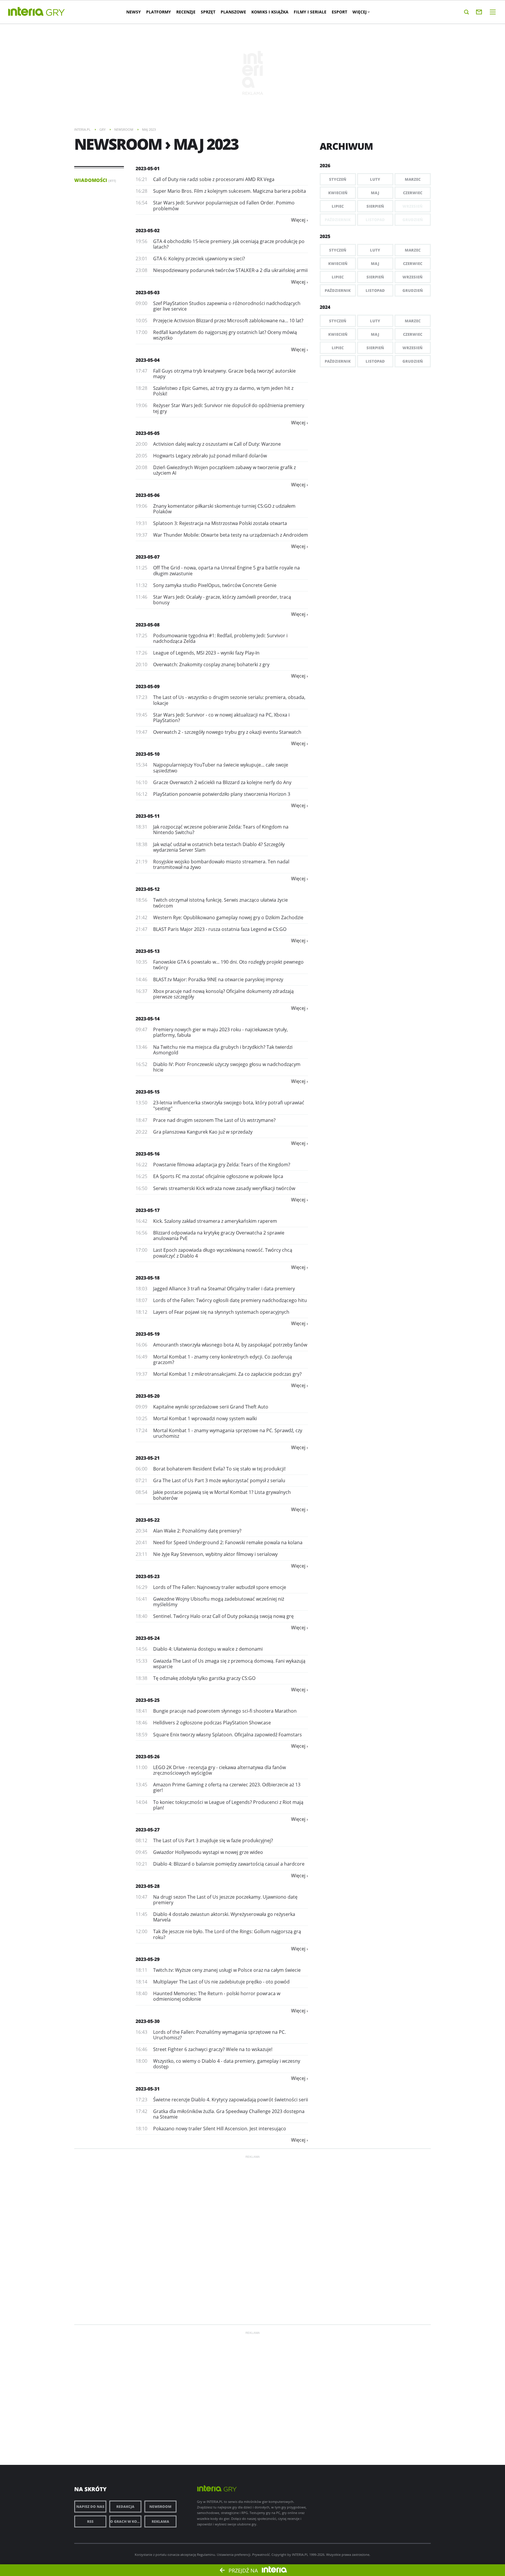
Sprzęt (208, 12)
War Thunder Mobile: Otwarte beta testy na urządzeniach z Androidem (231, 535)
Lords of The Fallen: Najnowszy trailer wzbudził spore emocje (220, 1587)
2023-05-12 (148, 889)
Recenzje (186, 12)
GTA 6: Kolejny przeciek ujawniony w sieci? (199, 259)
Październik (338, 290)
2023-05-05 (148, 433)
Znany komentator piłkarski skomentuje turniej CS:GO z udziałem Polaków (224, 509)
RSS (90, 2521)
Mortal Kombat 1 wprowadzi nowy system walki (205, 1418)
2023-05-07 (148, 557)
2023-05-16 (148, 1154)
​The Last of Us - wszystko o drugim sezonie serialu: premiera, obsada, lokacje (229, 700)
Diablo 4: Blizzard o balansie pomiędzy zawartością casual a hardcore (229, 1864)
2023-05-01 (148, 168)
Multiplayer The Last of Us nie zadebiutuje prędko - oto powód (221, 1982)
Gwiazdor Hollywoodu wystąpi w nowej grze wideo (208, 1852)
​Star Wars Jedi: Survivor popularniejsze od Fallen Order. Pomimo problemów (224, 205)
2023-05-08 (148, 625)
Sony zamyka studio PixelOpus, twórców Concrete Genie (215, 585)
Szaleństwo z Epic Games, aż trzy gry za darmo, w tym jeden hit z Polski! (223, 391)
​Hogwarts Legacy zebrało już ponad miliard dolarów (210, 456)
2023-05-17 (148, 1210)
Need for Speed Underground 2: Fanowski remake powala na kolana (228, 1542)
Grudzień (413, 290)
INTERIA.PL (300, 2555)
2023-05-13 (148, 951)
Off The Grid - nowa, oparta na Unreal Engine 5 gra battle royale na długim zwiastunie (226, 570)
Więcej (360, 12)
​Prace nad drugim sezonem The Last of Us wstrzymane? (214, 1120)
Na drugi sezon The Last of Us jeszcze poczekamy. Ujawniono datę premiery (225, 1900)
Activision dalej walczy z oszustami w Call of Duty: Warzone (217, 444)
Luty (375, 179)
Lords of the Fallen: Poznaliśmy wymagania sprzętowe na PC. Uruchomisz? (219, 2035)
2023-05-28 (148, 1886)
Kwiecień (338, 193)
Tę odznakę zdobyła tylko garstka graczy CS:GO (204, 1678)
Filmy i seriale (310, 12)
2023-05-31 (148, 2089)
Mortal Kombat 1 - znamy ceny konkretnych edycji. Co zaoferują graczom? (223, 1360)
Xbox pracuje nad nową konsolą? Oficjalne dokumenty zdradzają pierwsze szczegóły (223, 994)
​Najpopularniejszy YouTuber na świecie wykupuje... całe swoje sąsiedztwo (221, 768)
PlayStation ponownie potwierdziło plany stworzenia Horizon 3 (222, 794)
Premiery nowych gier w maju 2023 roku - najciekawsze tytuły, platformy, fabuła (220, 1032)
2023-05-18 (148, 1278)
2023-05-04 (148, 360)
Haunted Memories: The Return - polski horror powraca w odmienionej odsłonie (217, 1996)
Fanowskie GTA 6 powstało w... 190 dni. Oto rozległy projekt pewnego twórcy (228, 965)
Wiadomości (95, 180)
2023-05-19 (148, 1334)
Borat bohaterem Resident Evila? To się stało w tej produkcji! (219, 1469)
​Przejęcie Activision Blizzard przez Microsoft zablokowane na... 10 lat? (228, 321)
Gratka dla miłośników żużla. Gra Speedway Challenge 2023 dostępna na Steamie (229, 2114)
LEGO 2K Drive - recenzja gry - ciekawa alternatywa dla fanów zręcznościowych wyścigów (219, 1770)
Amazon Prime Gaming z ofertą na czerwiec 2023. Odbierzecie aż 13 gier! (227, 1787)
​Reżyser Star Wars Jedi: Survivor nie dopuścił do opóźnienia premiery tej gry (229, 408)
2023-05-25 (148, 1700)
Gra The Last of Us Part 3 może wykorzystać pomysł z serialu (219, 1480)
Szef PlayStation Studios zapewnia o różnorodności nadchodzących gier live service (227, 306)
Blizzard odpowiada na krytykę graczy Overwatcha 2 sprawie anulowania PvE (219, 1236)
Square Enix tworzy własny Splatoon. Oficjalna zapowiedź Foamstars (228, 1735)
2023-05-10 (148, 754)
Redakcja (125, 2507)
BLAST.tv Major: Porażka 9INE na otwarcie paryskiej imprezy (218, 979)
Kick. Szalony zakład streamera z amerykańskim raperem (215, 1221)
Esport (339, 12)
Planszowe (233, 12)
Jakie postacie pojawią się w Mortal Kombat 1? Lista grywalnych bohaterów (222, 1495)
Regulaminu (206, 2555)
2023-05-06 (148, 495)
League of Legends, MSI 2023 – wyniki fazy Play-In (206, 653)
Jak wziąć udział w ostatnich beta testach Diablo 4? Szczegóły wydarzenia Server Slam (219, 847)
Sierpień (375, 206)
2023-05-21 (148, 1458)
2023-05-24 (148, 1638)
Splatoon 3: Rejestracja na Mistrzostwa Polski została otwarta (220, 523)
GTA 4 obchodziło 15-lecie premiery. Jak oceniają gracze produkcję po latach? (229, 244)
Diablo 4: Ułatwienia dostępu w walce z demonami (208, 1649)
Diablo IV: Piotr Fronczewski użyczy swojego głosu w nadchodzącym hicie (227, 1067)
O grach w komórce (126, 2521)
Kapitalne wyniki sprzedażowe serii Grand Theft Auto (211, 1407)
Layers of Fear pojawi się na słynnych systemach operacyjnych (221, 1312)
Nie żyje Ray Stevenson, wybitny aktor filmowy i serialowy (215, 1554)
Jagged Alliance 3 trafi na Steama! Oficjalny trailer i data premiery (224, 1289)
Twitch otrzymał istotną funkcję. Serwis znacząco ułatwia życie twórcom (220, 903)
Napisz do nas (90, 2507)
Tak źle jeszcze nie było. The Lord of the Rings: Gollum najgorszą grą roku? (227, 1934)
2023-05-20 (148, 1396)
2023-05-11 (148, 816)
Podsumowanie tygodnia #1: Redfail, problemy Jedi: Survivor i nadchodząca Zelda (220, 638)
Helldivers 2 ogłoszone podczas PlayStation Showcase (212, 1723)
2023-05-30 (148, 2021)
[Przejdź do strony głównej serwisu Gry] (56, 13)
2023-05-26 (148, 1757)
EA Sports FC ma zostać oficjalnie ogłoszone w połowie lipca (218, 1176)
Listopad (375, 290)
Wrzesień (413, 277)
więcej (298, 220)
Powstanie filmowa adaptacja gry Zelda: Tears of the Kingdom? (222, 1165)
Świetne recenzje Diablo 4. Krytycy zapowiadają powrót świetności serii (231, 2100)
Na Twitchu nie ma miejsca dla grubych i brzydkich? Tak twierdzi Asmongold (223, 1050)
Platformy (159, 12)
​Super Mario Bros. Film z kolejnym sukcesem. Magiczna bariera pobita (230, 191)
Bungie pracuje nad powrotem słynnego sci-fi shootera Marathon (225, 1711)
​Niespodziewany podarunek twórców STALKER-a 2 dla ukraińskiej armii (230, 270)
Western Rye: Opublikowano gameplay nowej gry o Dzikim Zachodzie (228, 917)
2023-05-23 (148, 1576)
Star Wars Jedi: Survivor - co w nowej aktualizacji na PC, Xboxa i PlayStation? (221, 718)
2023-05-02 (148, 230)
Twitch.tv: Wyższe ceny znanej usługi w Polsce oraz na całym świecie (227, 1970)
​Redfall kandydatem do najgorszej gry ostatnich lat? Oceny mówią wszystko (225, 335)
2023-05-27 (148, 1830)
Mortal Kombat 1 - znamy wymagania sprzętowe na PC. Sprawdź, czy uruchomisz (228, 1433)
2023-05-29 (148, 1959)
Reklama (160, 2521)
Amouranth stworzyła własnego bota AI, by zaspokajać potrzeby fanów (230, 1345)
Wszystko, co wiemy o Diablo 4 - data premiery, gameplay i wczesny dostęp (227, 2064)
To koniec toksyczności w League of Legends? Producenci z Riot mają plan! (228, 1805)
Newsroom (160, 2507)
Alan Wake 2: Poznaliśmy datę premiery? (197, 1531)
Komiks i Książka (270, 12)
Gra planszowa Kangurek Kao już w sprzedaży (203, 1132)
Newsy (134, 12)
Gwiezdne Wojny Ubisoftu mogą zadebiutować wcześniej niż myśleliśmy (219, 1602)
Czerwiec (413, 193)
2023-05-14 (148, 1019)
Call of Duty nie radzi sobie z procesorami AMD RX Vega (214, 179)
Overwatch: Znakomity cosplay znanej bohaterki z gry (211, 664)
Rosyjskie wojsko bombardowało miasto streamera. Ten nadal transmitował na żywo (221, 864)
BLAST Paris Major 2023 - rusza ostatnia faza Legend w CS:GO (220, 929)
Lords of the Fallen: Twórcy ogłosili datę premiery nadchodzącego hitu (230, 1300)
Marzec (413, 179)
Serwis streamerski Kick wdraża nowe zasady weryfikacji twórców (224, 1188)
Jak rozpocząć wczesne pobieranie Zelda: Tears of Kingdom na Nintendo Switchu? (221, 830)
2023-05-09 (148, 686)
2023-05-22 (148, 1520)
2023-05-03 (148, 292)
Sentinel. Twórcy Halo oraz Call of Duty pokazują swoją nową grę (223, 1616)
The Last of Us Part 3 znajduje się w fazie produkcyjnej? (213, 1840)
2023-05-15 (148, 1092)
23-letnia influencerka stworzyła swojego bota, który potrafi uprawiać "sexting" (229, 1105)
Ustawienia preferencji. (234, 2555)
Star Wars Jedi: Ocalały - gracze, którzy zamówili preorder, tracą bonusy (222, 600)
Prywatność (261, 2555)
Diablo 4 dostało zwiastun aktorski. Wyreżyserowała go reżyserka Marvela (224, 1917)
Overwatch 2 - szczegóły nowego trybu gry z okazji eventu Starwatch (227, 732)
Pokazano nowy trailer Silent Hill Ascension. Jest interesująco (220, 2129)
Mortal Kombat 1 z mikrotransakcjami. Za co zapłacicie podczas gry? (227, 1374)
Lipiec (338, 206)
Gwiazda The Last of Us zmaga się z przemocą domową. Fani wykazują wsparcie (229, 1664)
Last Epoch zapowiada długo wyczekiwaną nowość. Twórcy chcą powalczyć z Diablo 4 (223, 1253)
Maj (375, 193)
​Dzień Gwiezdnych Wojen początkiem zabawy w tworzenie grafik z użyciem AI (224, 470)
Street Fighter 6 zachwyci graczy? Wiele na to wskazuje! (213, 2049)
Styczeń (338, 179)
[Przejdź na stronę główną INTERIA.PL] (26, 12)
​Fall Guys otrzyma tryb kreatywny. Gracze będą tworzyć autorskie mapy (224, 374)
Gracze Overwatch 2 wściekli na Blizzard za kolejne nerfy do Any (222, 782)
